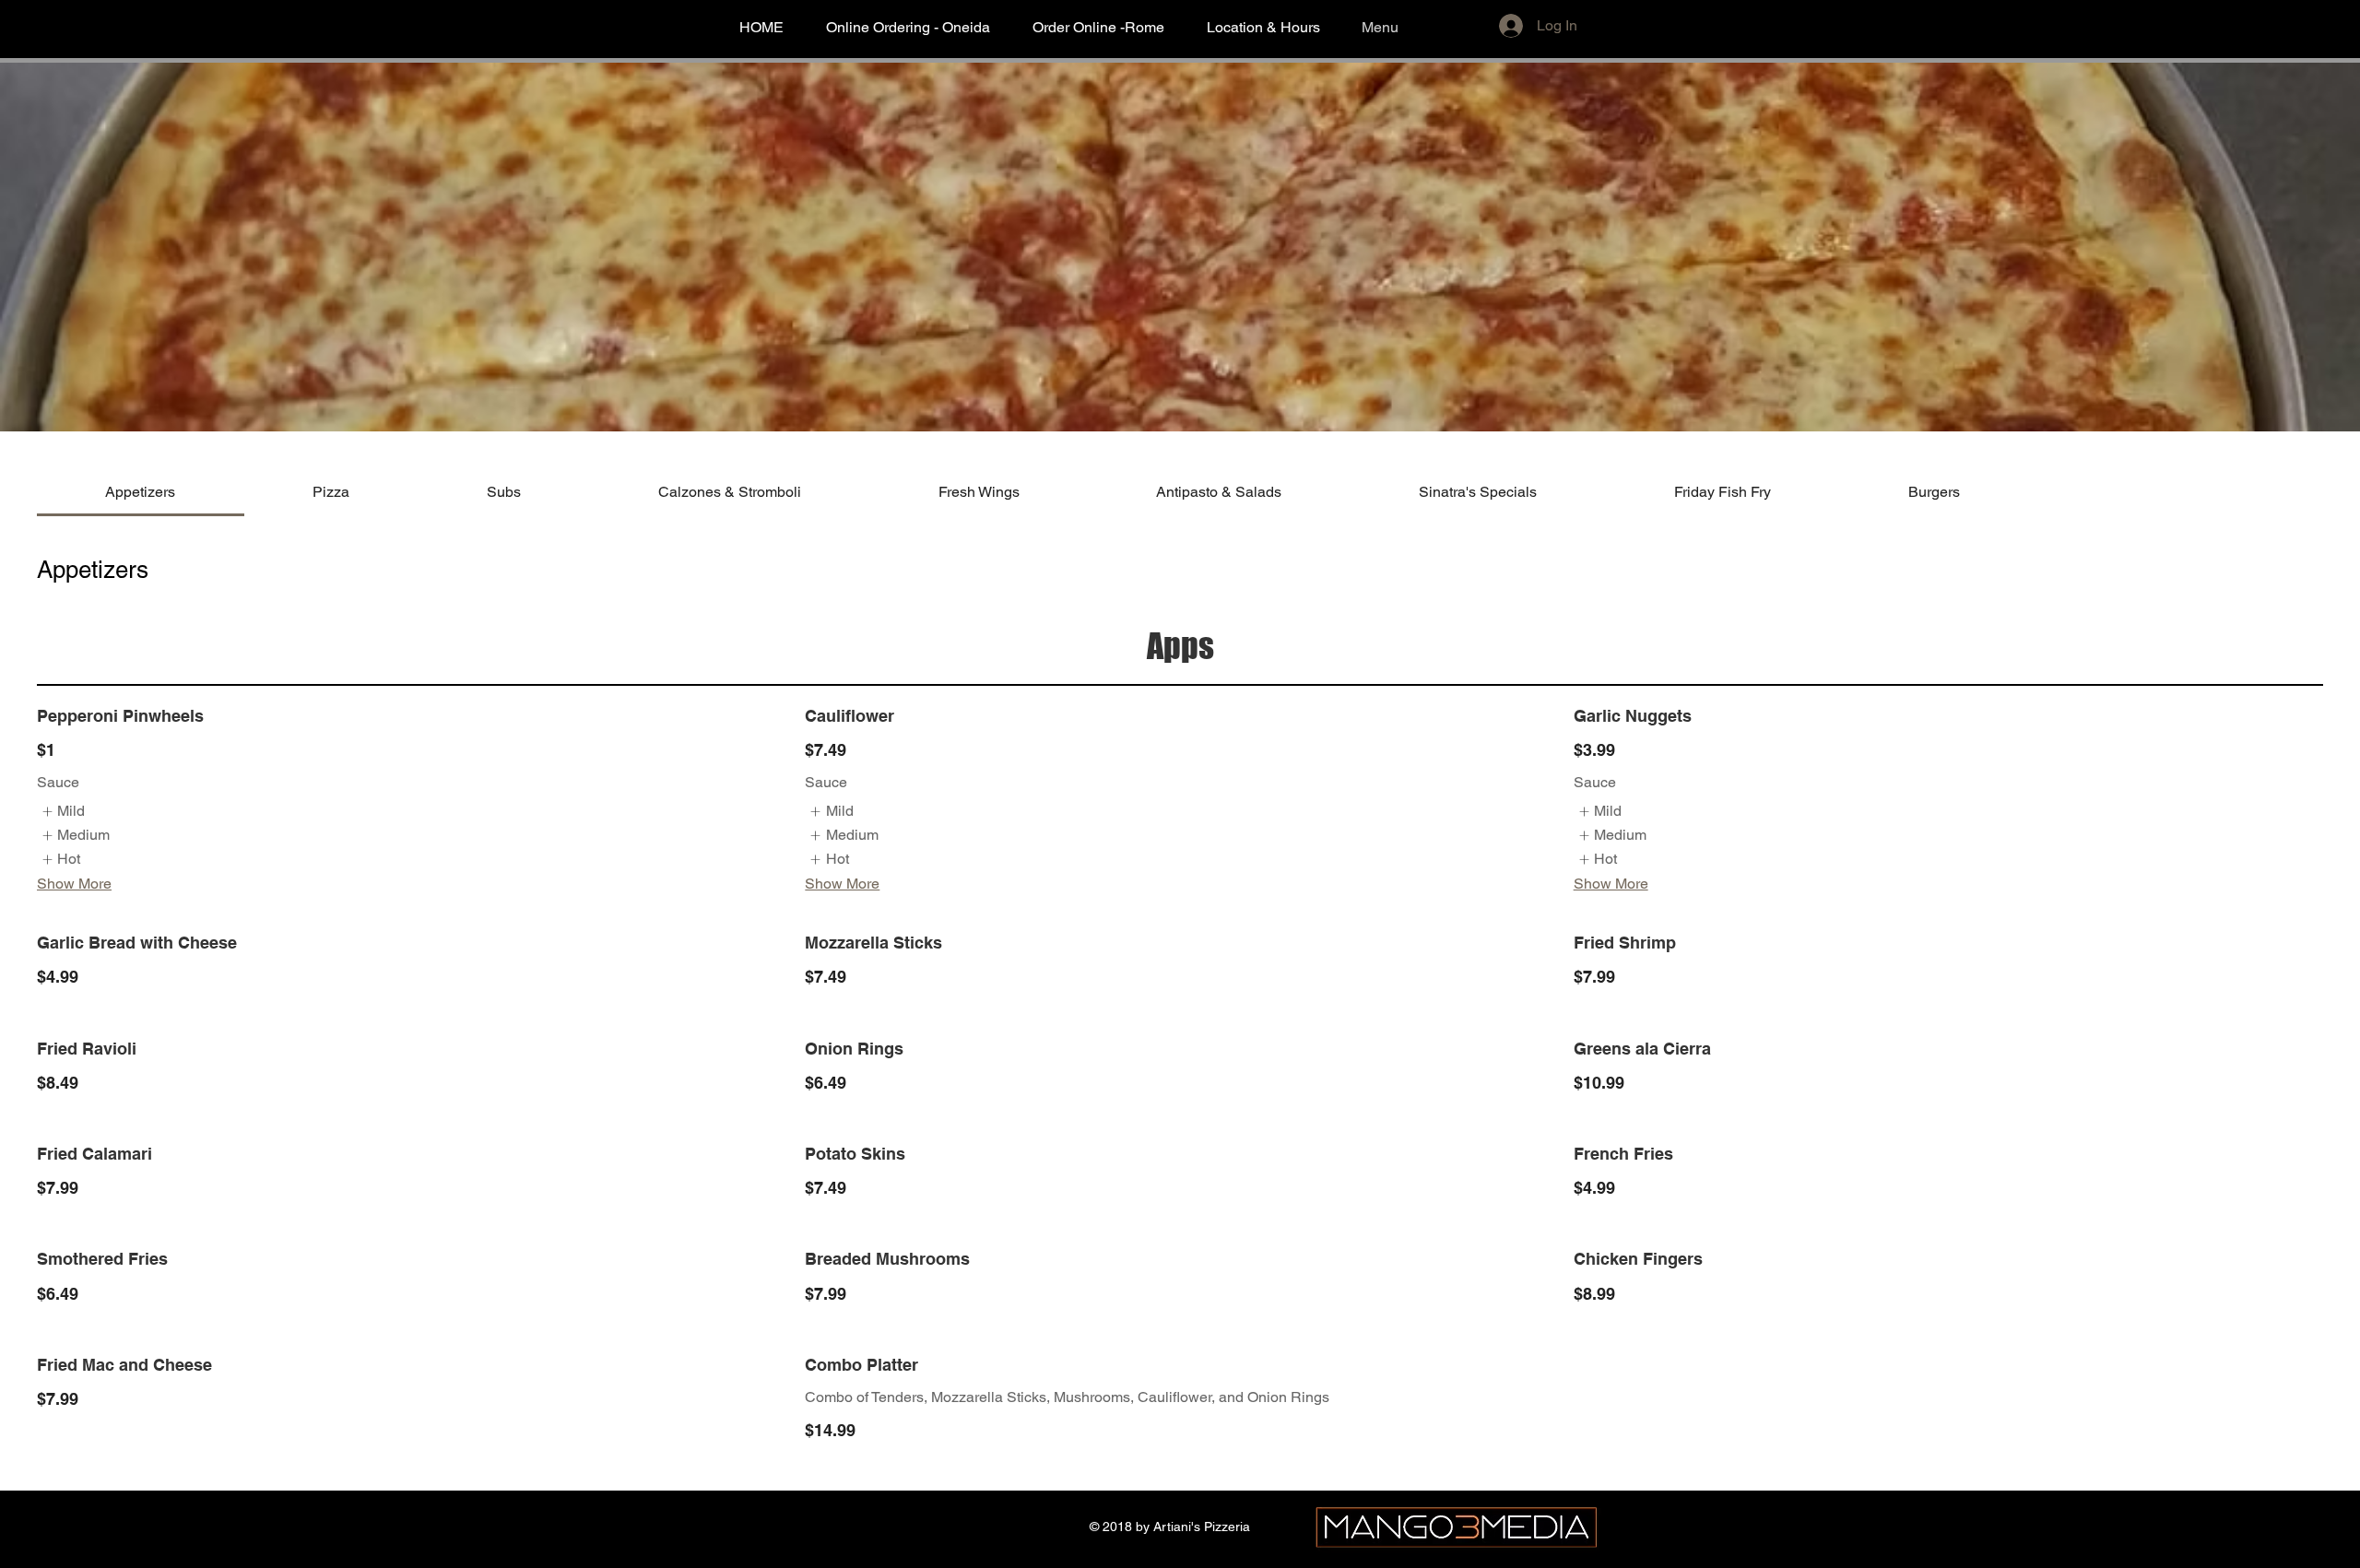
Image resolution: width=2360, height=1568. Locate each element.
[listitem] (63, 811)
